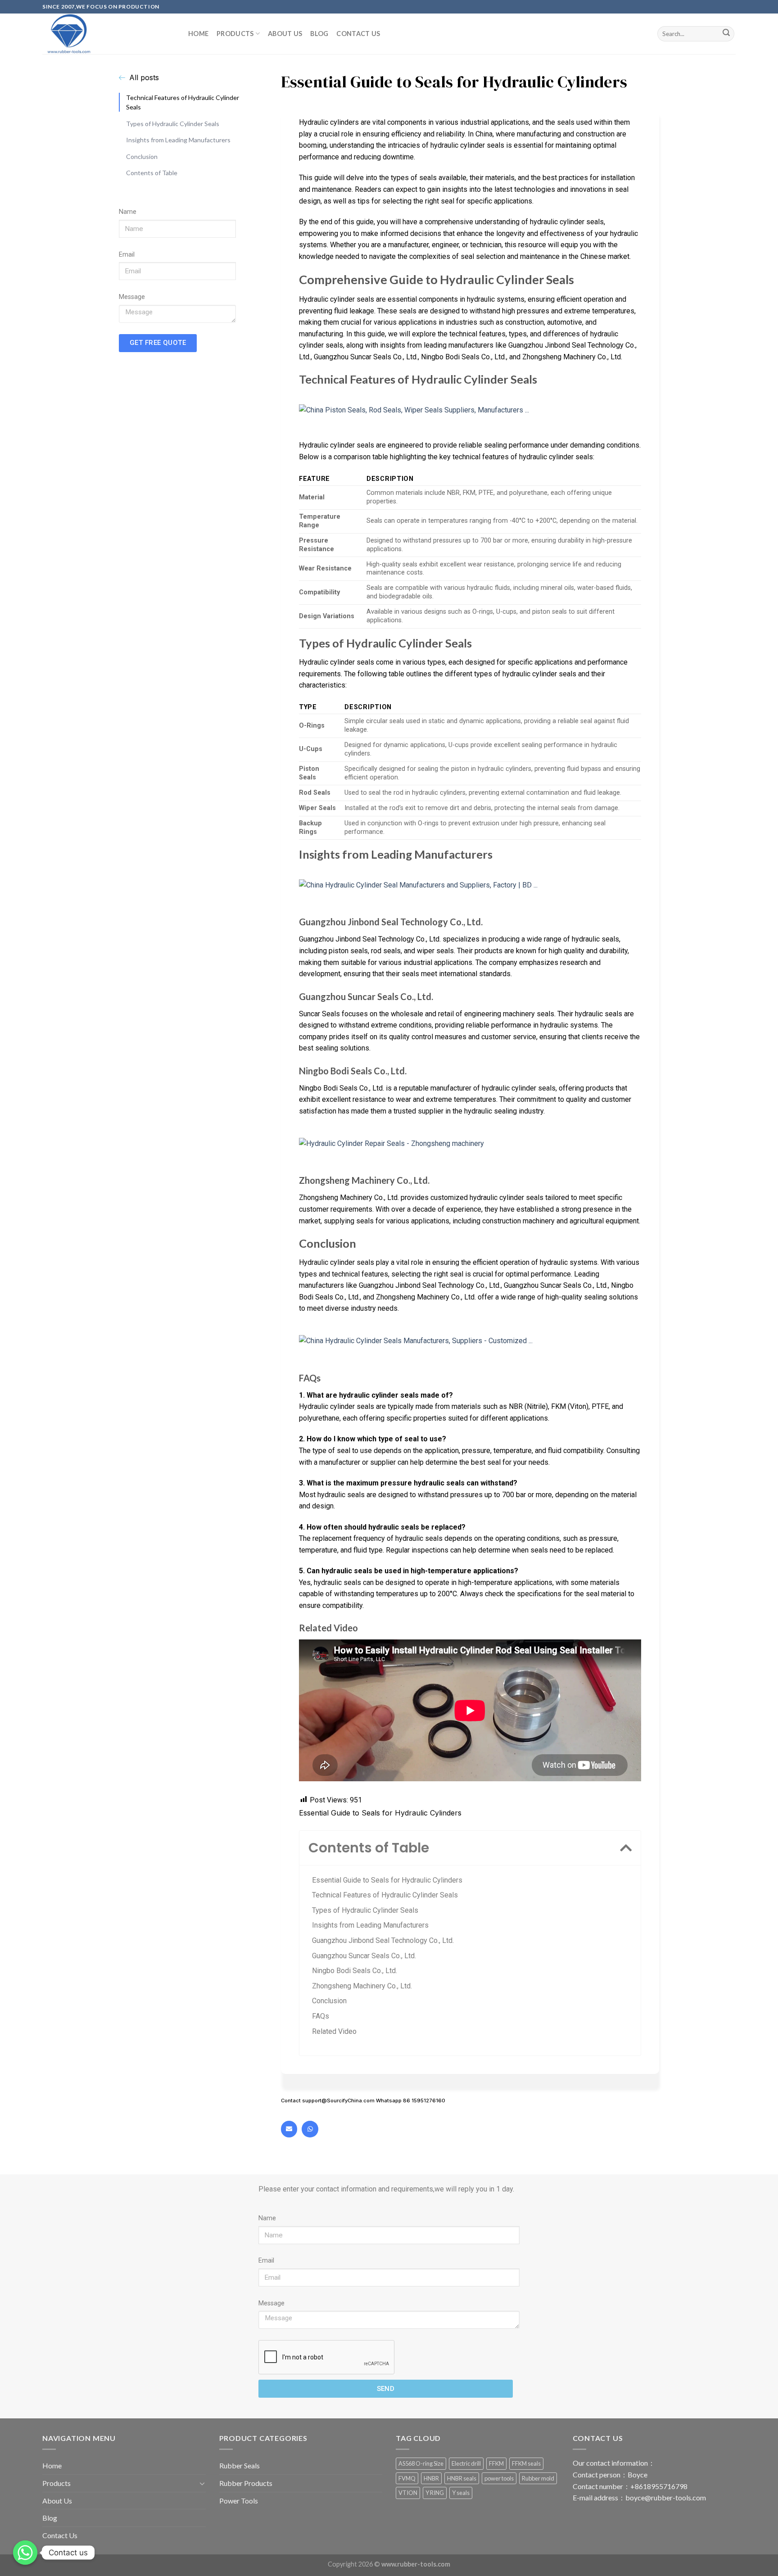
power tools (499, 2478)
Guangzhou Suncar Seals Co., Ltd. (364, 1956)
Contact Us (358, 34)
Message (132, 297)
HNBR (431, 2478)
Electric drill (466, 2463)
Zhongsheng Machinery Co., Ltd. (362, 1986)
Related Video (334, 2031)
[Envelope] (289, 2129)
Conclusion (142, 156)
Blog (319, 34)
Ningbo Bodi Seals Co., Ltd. (355, 1971)
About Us (285, 34)
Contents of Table (152, 173)
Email (127, 255)
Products (235, 34)
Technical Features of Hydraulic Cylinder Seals (183, 102)
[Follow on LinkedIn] (740, 11)
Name (128, 212)
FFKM (496, 2463)
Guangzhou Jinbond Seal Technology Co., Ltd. (383, 1940)
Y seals (461, 2493)
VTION (408, 2493)
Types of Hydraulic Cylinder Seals (173, 123)
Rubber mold (538, 2478)
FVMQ (407, 2478)
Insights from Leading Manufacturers (178, 140)
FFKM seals (526, 2463)
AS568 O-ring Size (421, 2463)
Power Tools (239, 2501)
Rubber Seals (240, 2465)
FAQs (321, 2016)
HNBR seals (462, 2478)
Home (198, 34)
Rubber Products (246, 2483)
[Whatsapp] (310, 2129)
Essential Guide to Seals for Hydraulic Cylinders (387, 1880)
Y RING (435, 2493)
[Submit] (726, 34)
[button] (626, 1848)
